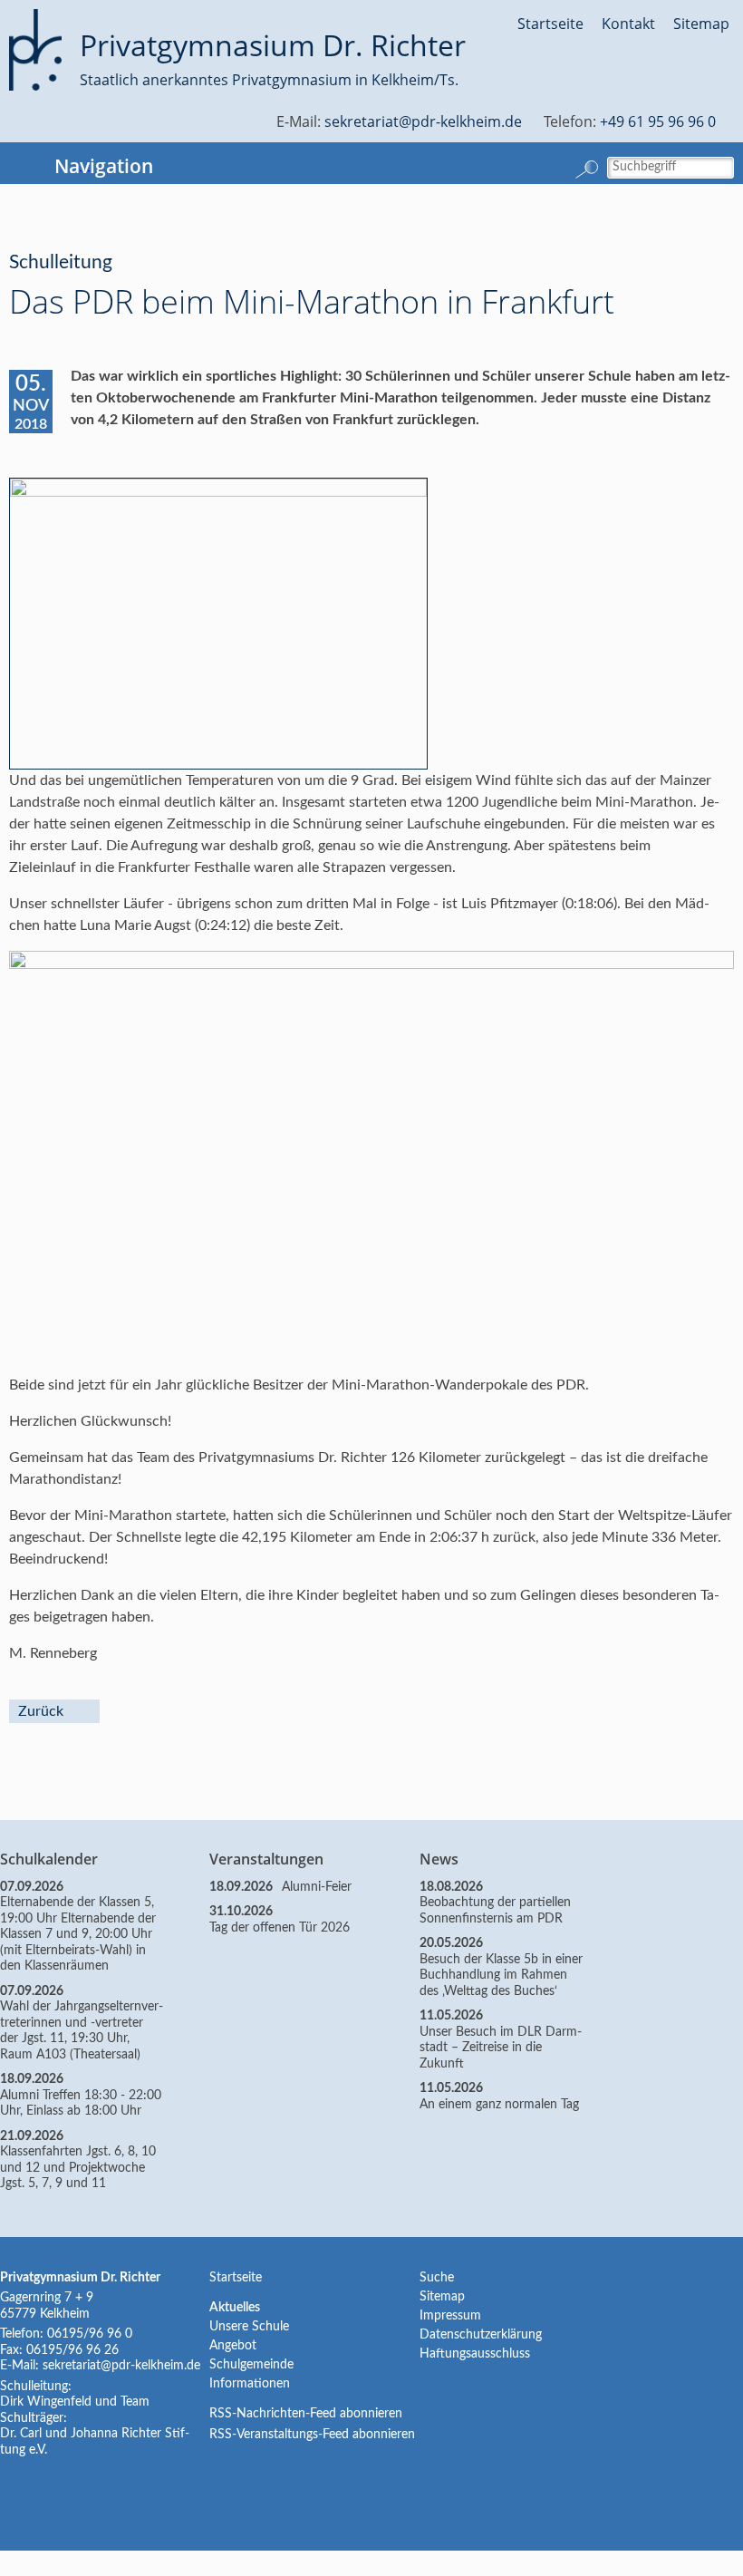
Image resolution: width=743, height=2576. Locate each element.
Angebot (233, 2346)
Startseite (550, 24)
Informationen (250, 2384)
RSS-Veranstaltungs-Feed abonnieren (312, 2435)
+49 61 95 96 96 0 (658, 121)
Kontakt (628, 24)
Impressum (450, 2316)
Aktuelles (235, 2308)
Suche (437, 2278)
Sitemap (701, 24)
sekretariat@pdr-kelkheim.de (423, 121)
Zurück (41, 1711)
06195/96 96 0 (90, 2334)
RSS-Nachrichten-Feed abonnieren (306, 2414)
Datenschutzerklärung (481, 2335)
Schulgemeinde (251, 2365)
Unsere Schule (249, 2327)
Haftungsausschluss (475, 2354)
